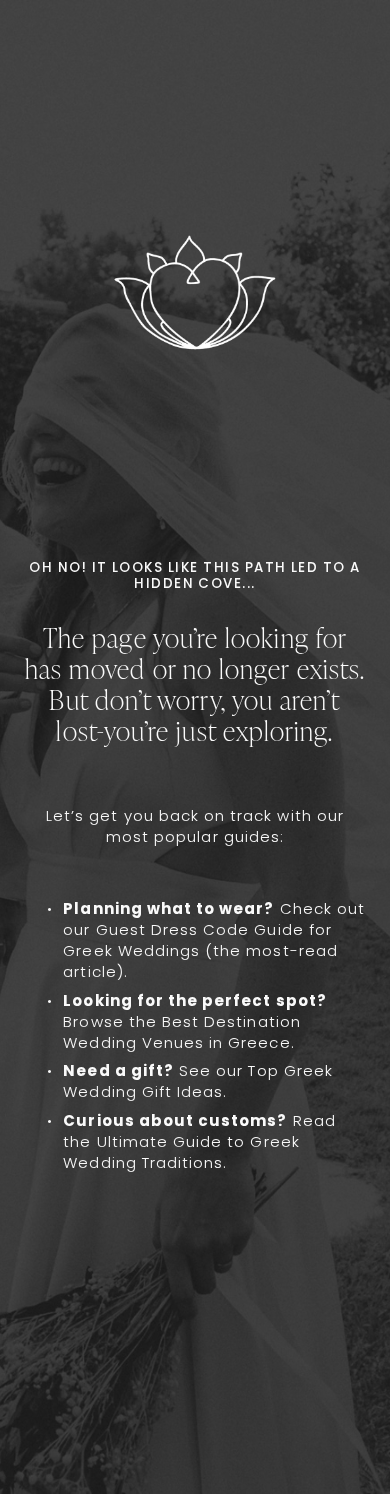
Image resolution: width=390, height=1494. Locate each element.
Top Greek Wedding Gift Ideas (198, 1081)
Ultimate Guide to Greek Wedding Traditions (181, 1152)
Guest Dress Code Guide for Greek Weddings (197, 940)
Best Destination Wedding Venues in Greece (181, 1032)
